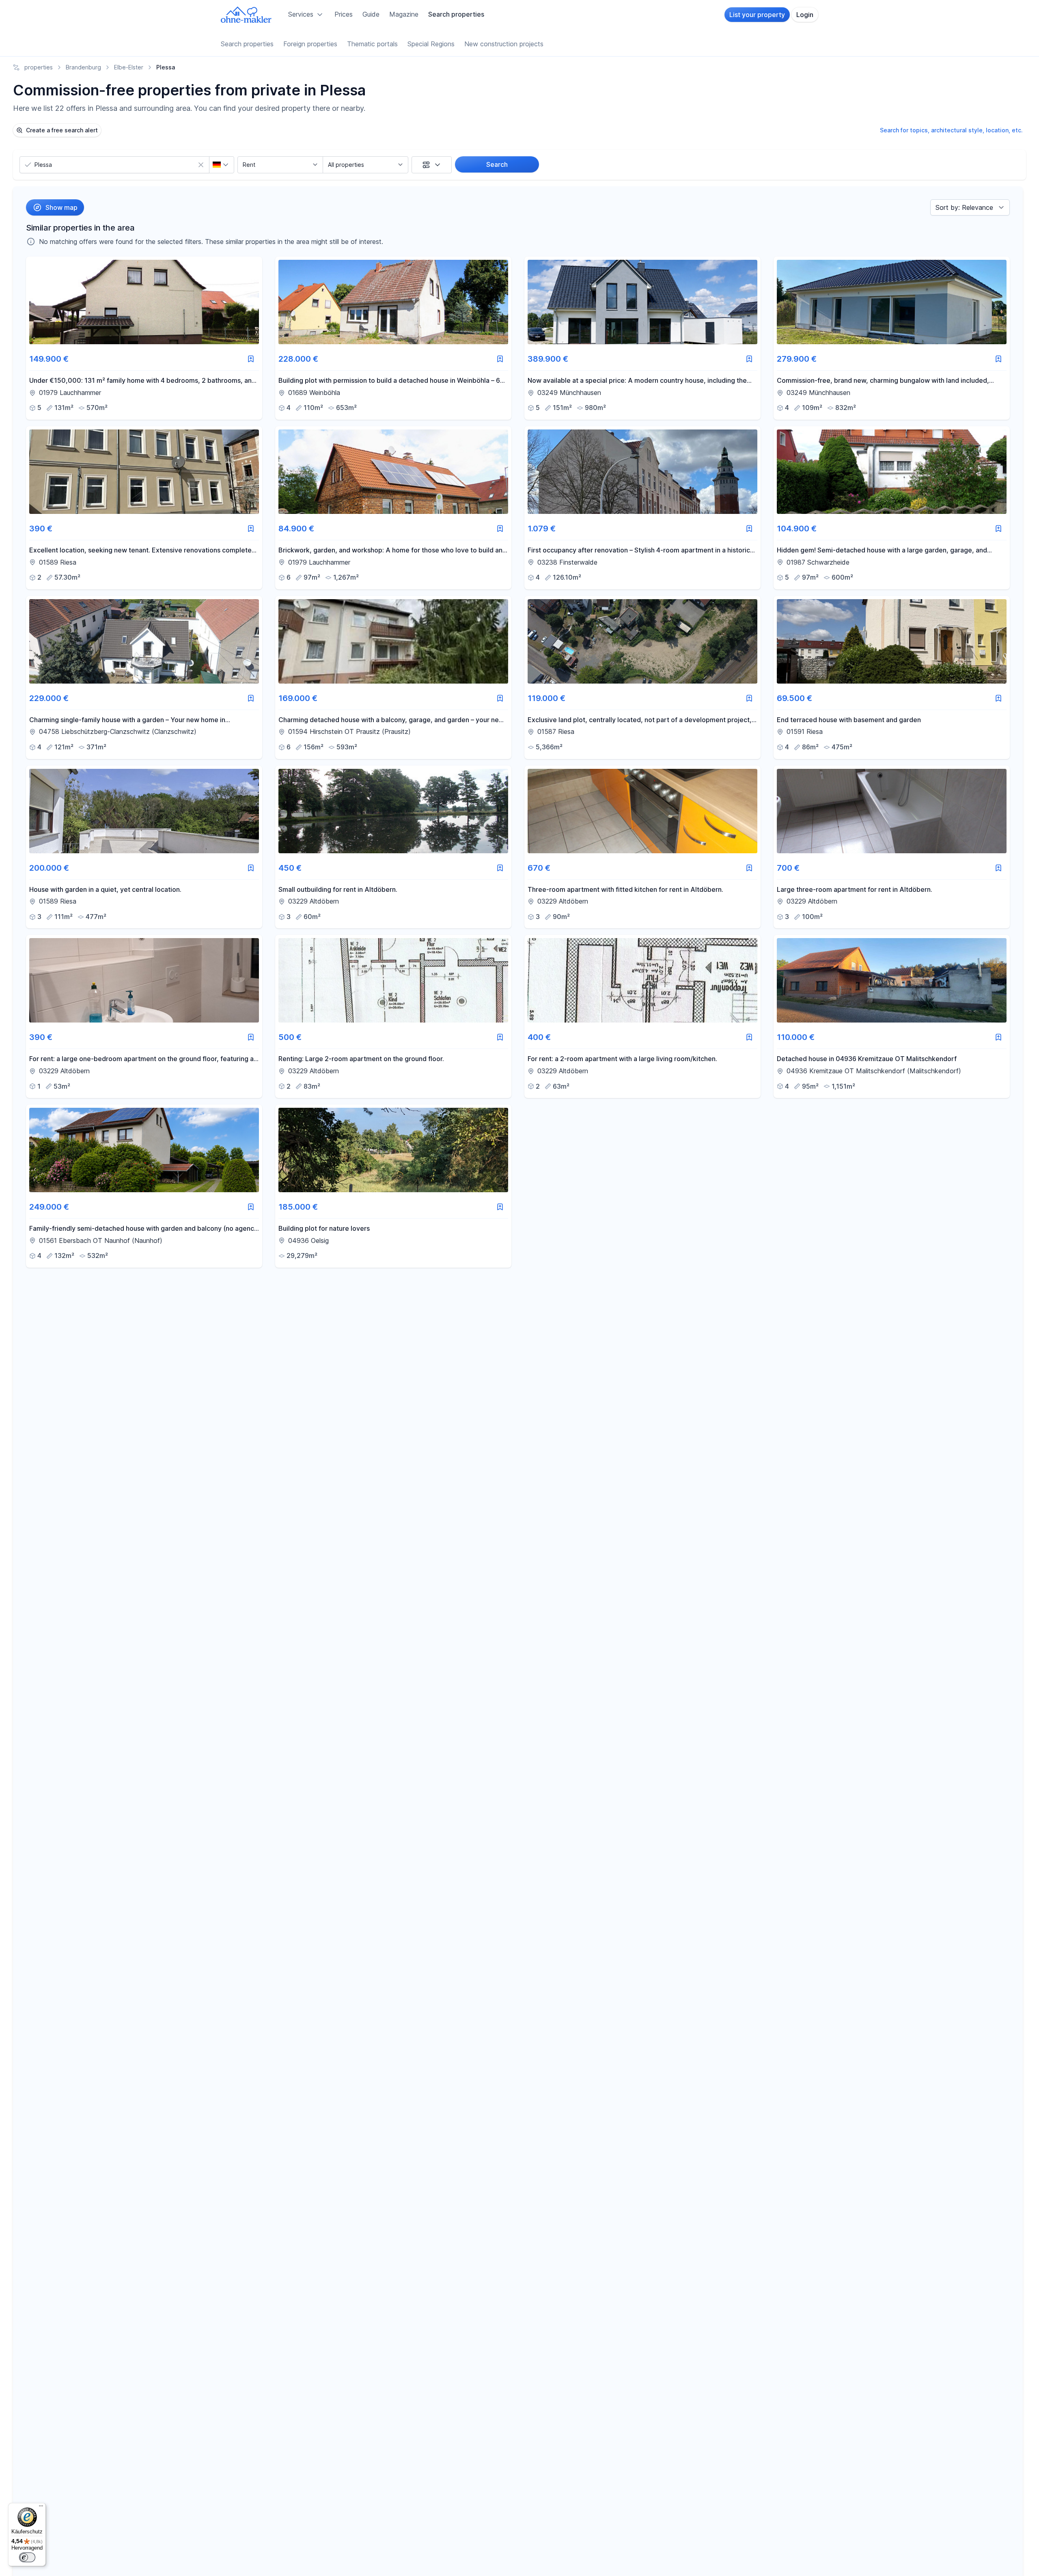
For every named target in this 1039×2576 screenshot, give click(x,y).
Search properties (456, 14)
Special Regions (431, 44)
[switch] (27, 2557)
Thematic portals (372, 44)
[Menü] (41, 2508)
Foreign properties (310, 44)
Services (301, 14)
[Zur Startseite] (246, 15)
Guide (371, 14)
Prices (344, 14)
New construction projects (504, 44)
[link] (144, 338)
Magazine (404, 14)
